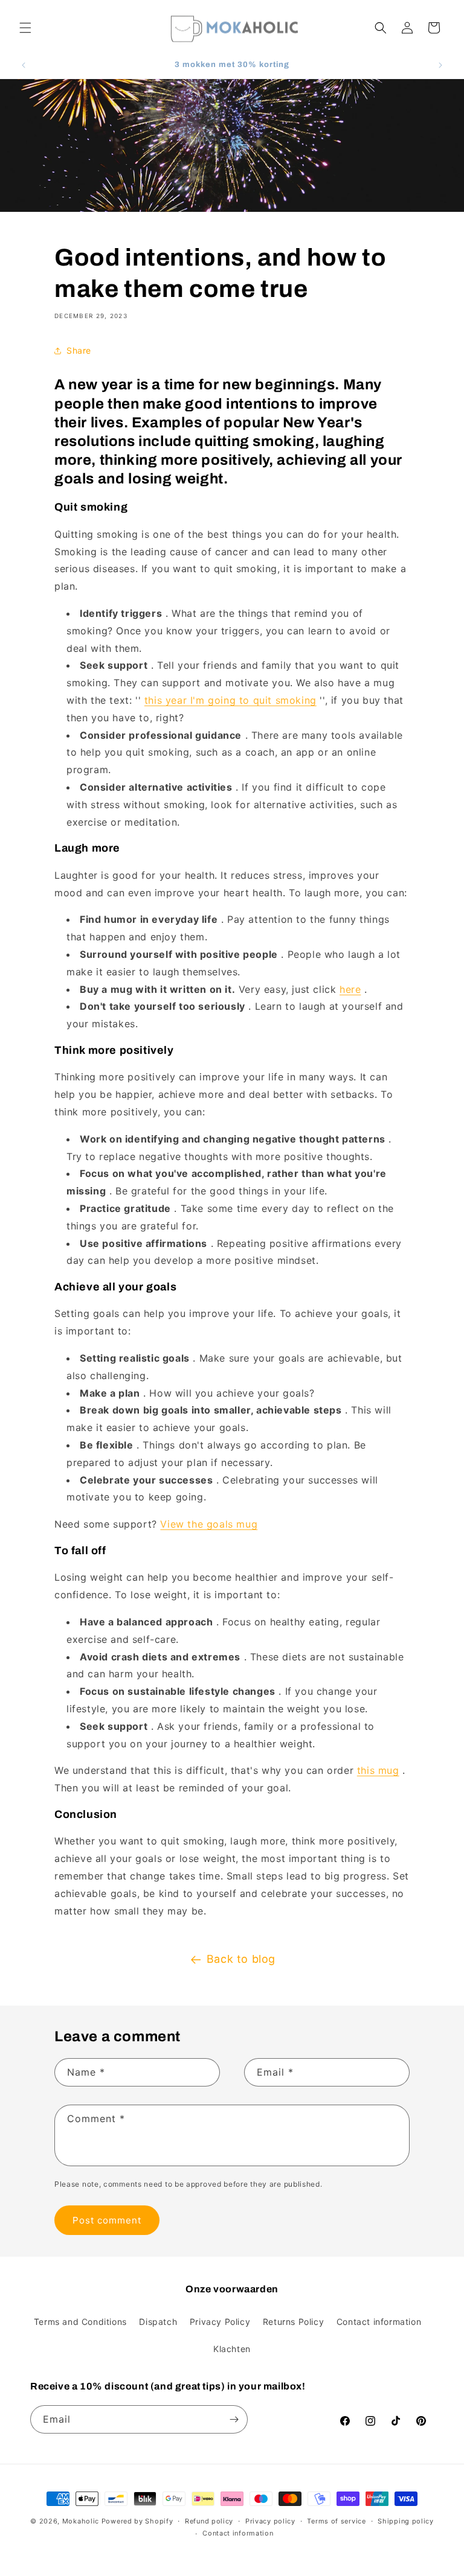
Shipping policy (406, 2521)
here (350, 989)
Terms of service (336, 2521)
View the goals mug (209, 1524)
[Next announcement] (440, 65)
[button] (25, 28)
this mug (378, 1770)
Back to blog (241, 1959)
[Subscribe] (234, 2419)
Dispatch (158, 2322)
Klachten (232, 2349)
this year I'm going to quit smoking (230, 700)
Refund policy (209, 2521)
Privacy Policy (220, 2322)
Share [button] (79, 350)
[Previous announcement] (24, 65)
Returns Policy (293, 2322)
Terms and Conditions (80, 2322)
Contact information (379, 2322)
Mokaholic (81, 2521)
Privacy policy (270, 2521)
